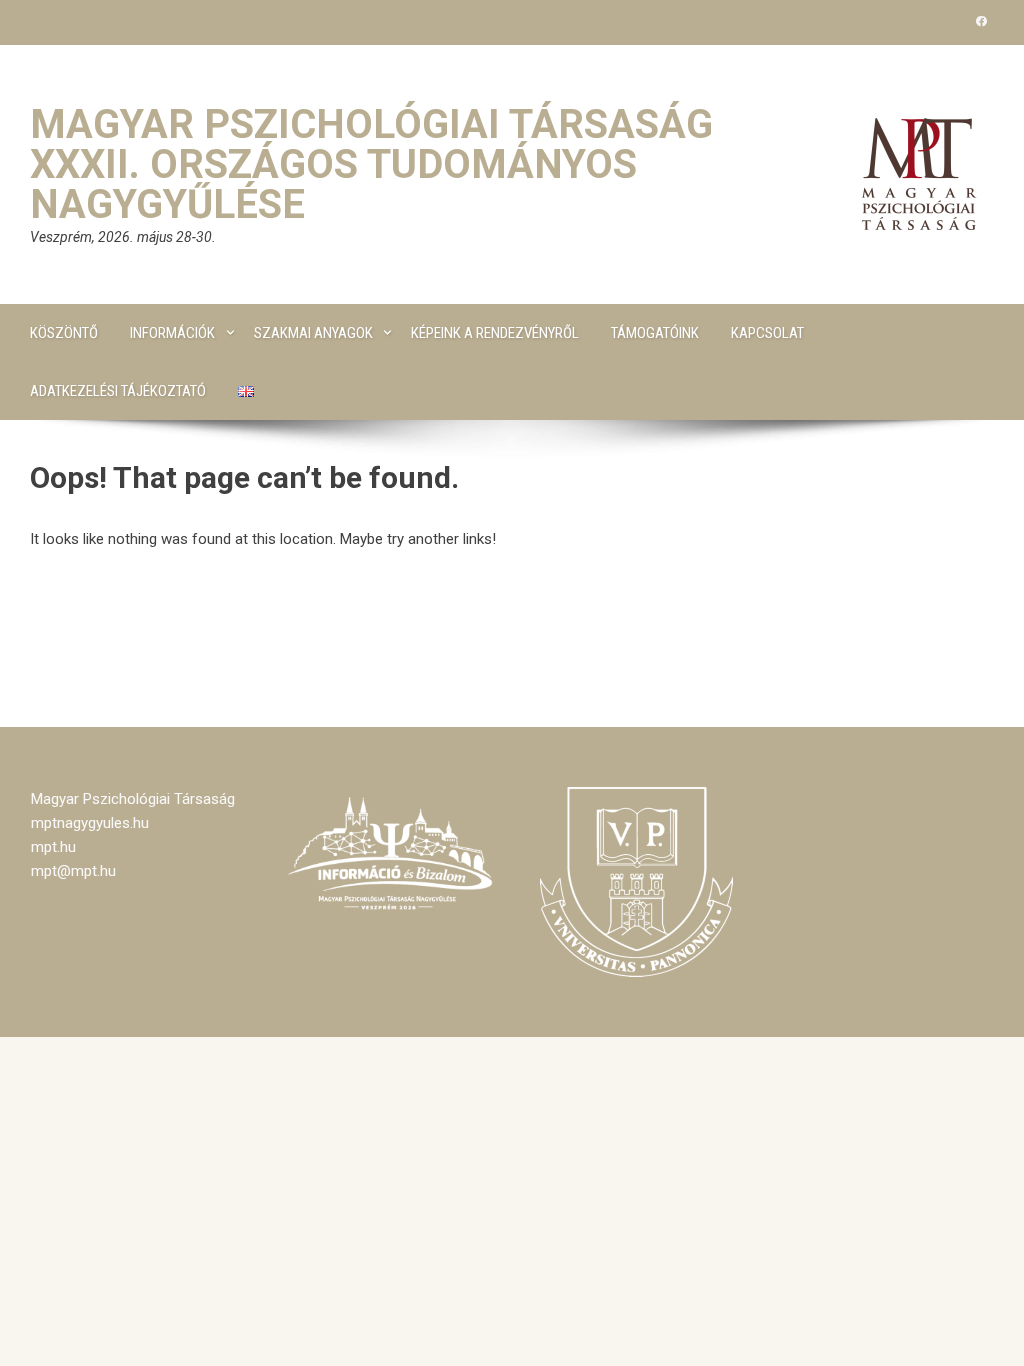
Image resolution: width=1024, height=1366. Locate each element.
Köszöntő (64, 333)
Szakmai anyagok (313, 333)
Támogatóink (655, 333)
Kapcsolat (767, 333)
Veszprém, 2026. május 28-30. (123, 237)
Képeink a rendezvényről (495, 333)
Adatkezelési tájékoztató (118, 391)
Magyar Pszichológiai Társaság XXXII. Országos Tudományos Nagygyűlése (371, 164)
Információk (172, 333)
